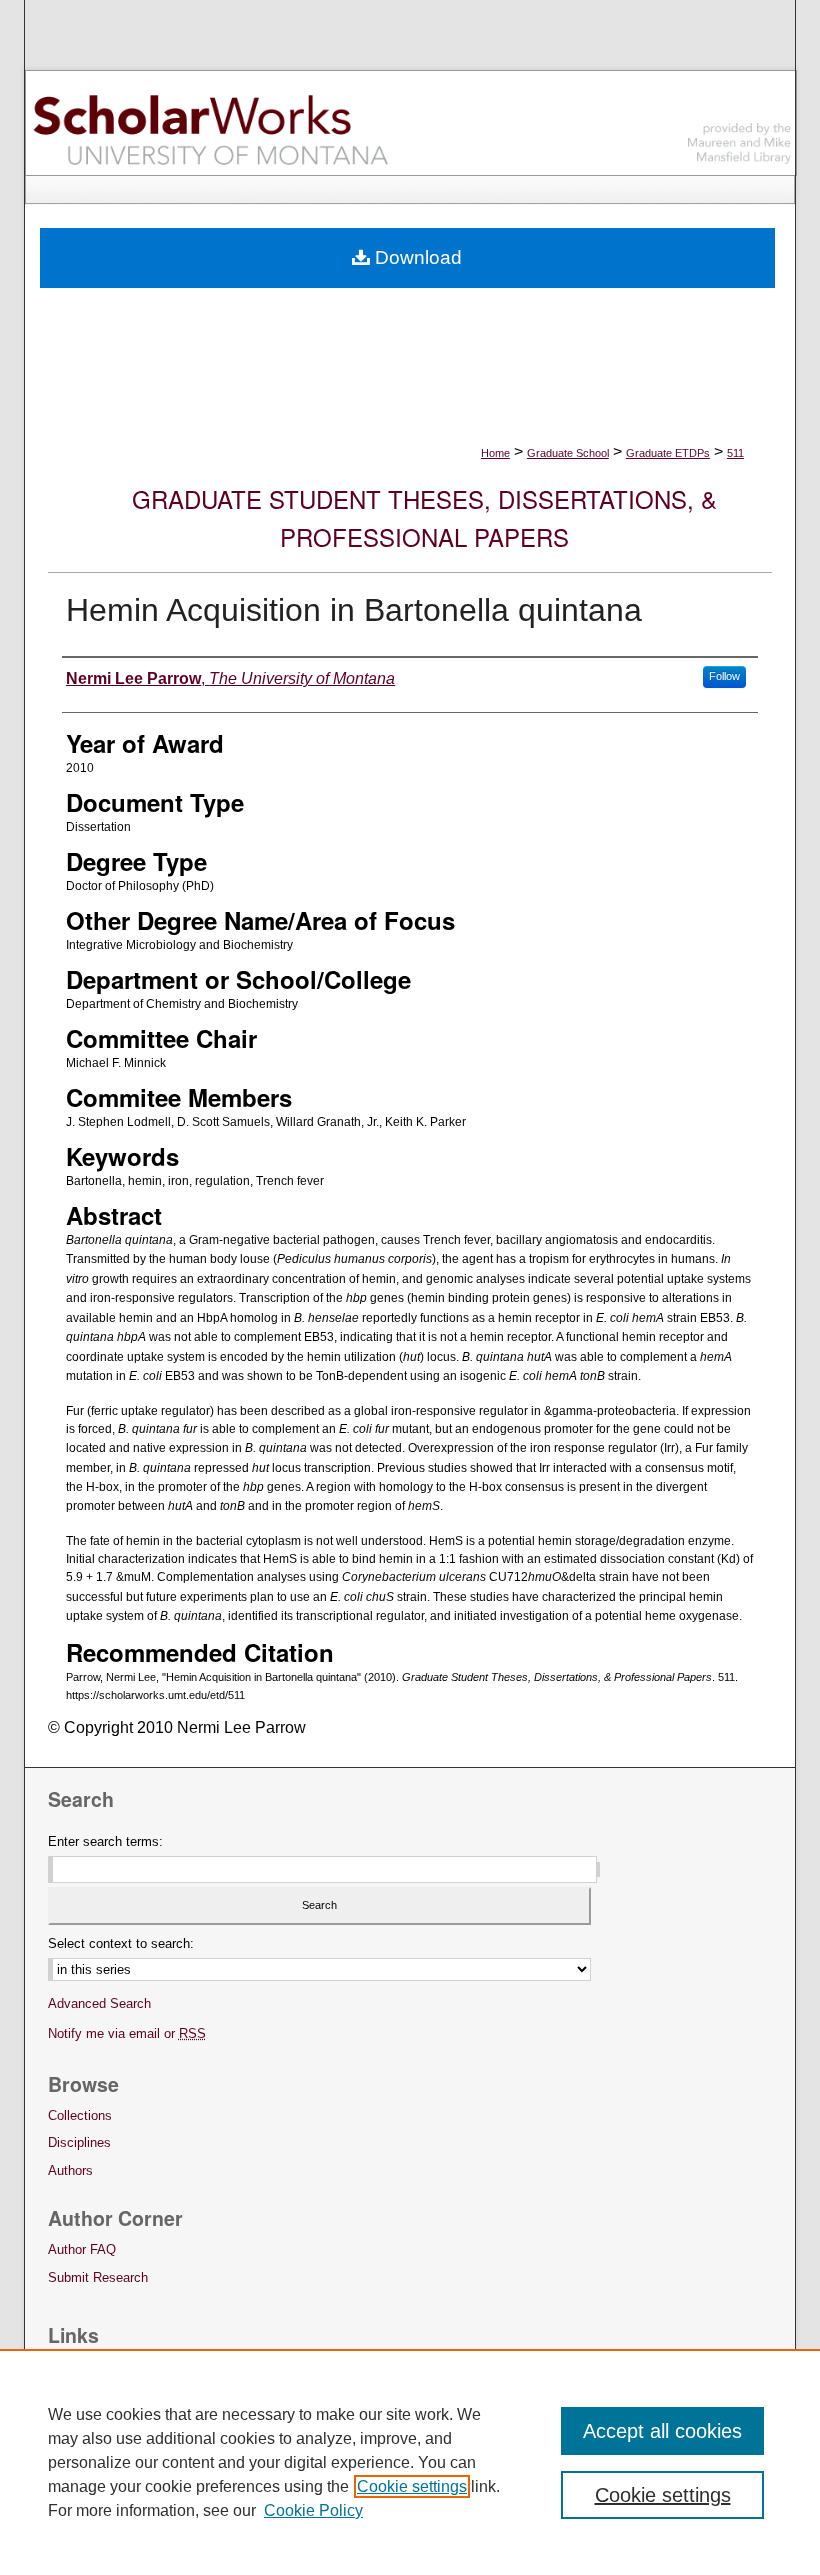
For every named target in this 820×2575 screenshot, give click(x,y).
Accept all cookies (662, 2431)
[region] (410, 2462)
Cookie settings (412, 2486)
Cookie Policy (313, 2510)
